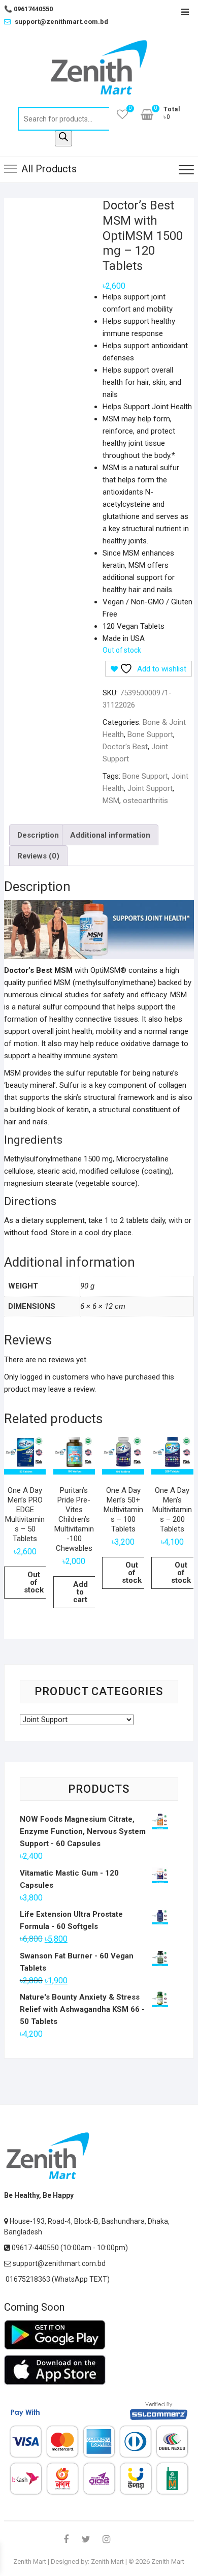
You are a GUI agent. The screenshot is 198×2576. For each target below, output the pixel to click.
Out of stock (34, 1582)
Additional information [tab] (110, 835)
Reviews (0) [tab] (38, 856)
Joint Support (150, 788)
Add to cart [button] (80, 1592)
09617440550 (28, 9)
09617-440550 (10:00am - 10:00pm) (69, 2248)
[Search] (63, 139)
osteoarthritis (145, 801)
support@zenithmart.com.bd (61, 22)
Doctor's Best (125, 747)
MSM (111, 801)
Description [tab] (38, 835)
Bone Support (150, 734)
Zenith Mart (30, 2562)
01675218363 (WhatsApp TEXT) (57, 2279)
